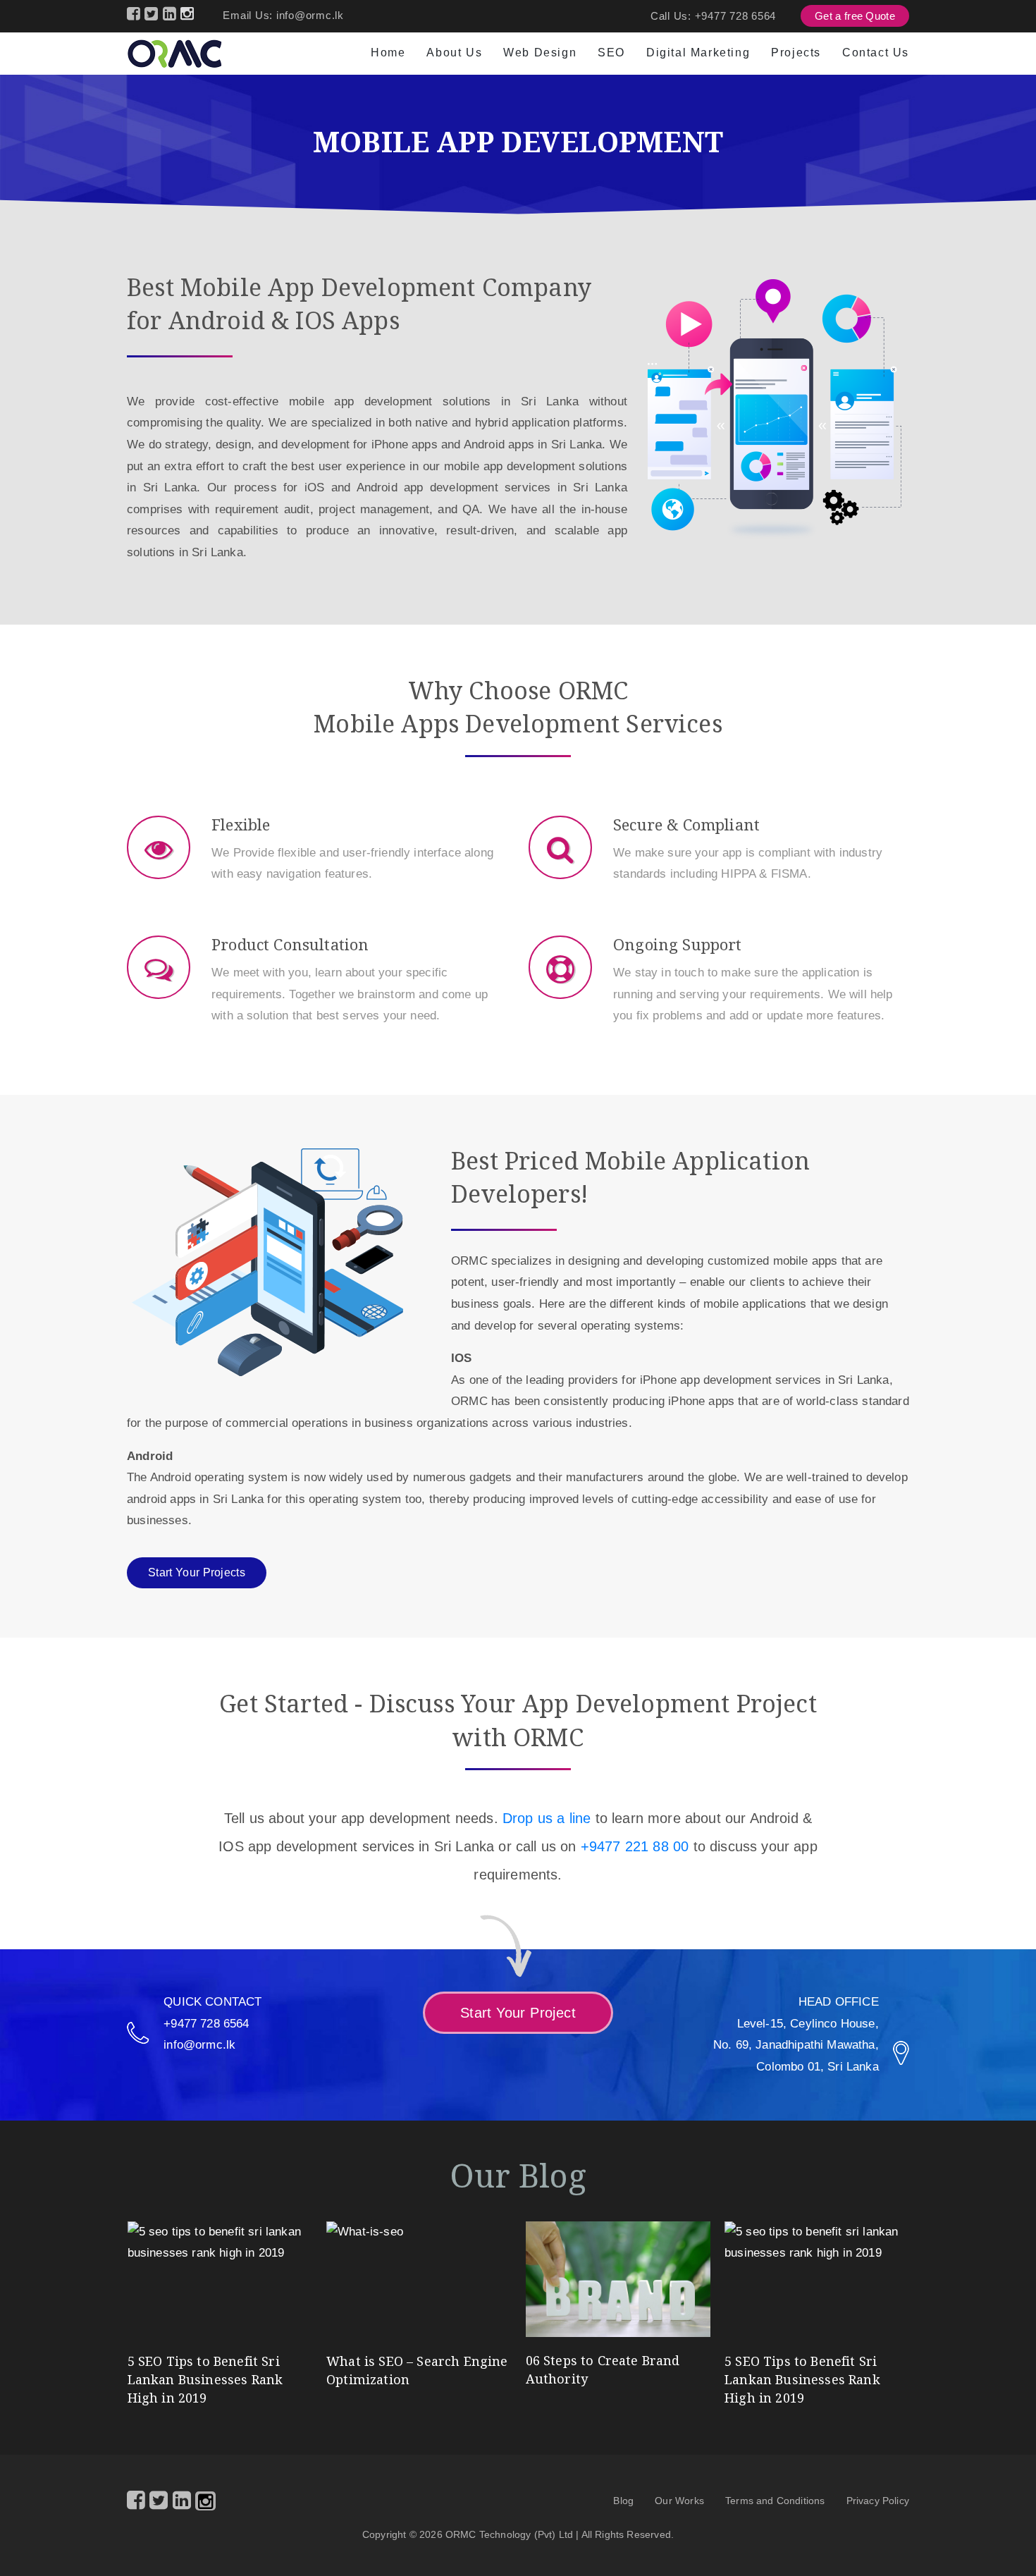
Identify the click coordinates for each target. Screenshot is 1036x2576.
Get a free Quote (855, 16)
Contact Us (876, 53)
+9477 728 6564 (736, 16)
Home (388, 53)
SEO (611, 53)
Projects (796, 53)
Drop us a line (547, 1818)
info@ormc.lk (310, 15)
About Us (454, 53)
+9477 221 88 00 (635, 1846)
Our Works (679, 2501)
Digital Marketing (698, 53)
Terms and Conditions (775, 2501)
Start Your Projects (197, 1572)
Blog (623, 2501)
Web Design (540, 53)
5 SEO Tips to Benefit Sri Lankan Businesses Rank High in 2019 (205, 2379)
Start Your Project (518, 2013)
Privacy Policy (878, 2501)
